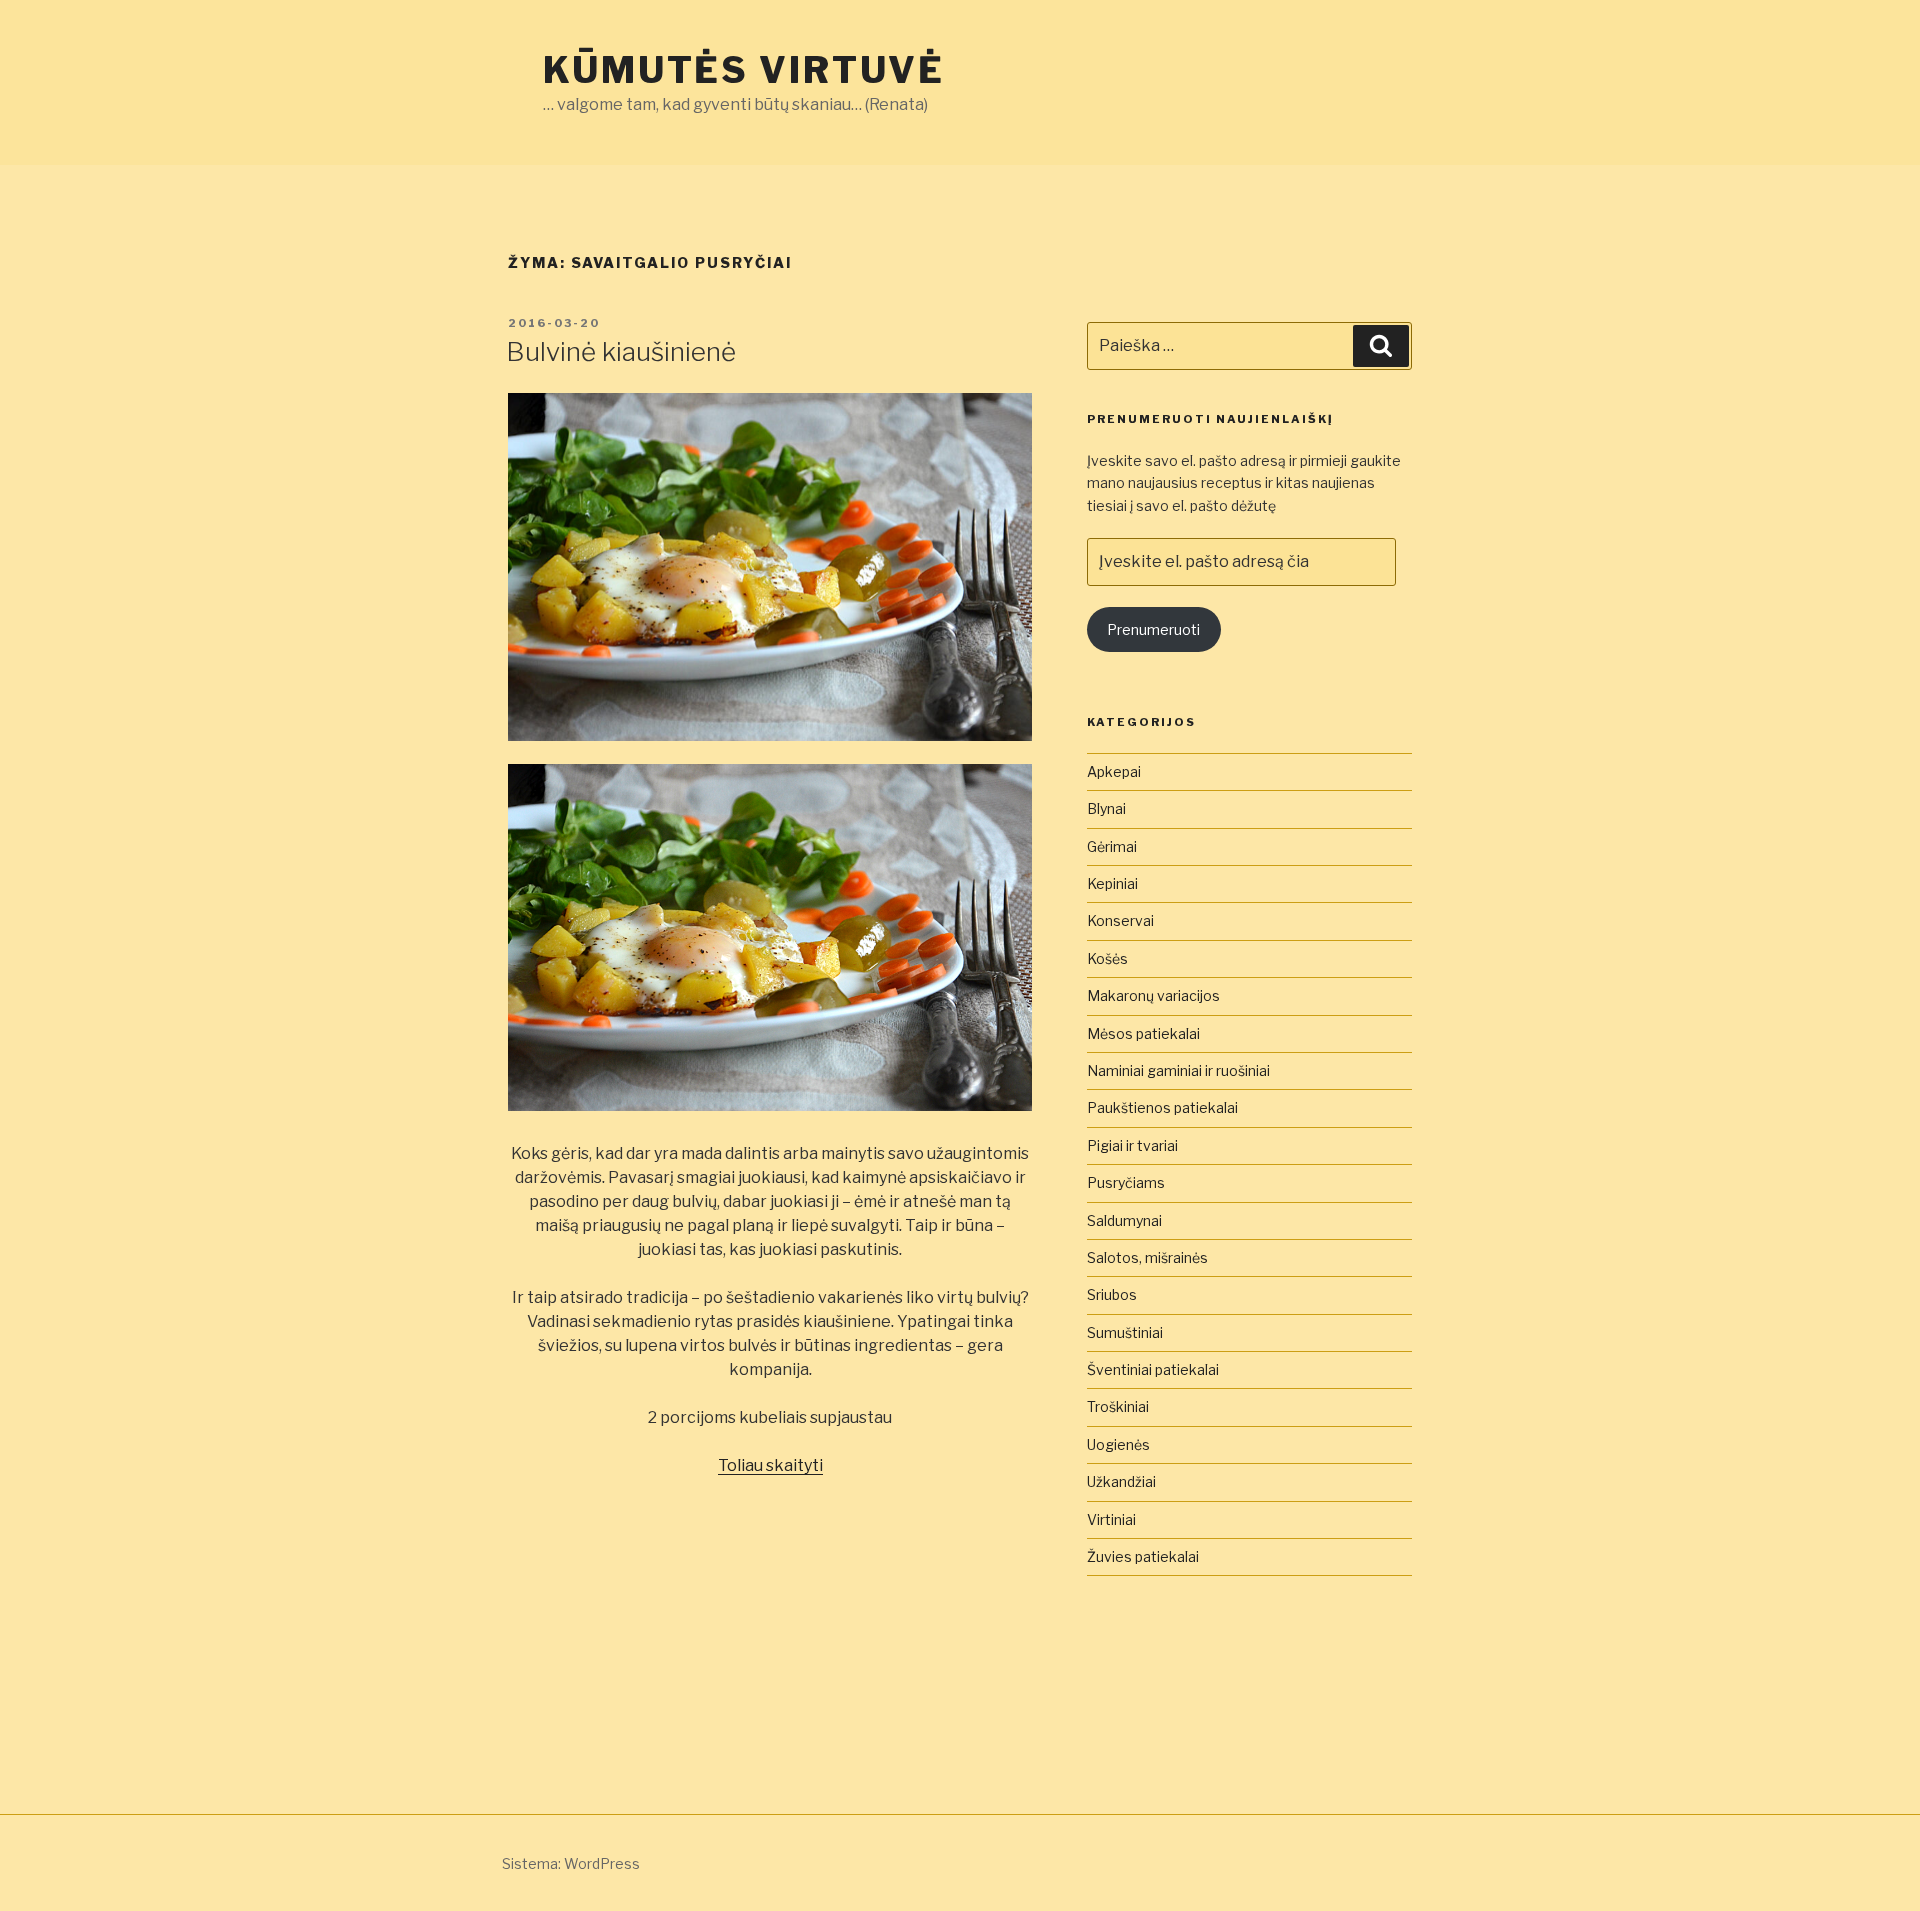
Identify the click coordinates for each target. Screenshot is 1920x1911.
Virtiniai (1111, 1519)
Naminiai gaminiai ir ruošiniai (1178, 1070)
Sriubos (1112, 1294)
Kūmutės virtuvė (744, 70)
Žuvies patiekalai (1143, 1556)
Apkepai (1114, 771)
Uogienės (1118, 1444)
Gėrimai (1112, 846)
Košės (1107, 958)
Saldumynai (1124, 1220)
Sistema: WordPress (571, 1863)
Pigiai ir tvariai (1132, 1145)
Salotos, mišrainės (1147, 1257)
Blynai (1106, 808)
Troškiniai (1118, 1406)
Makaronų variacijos (1153, 995)
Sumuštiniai (1125, 1332)
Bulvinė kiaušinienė (621, 351)
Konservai (1120, 920)
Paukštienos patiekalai (1162, 1107)
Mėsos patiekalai (1143, 1033)
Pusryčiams (1126, 1182)
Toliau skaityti (770, 1465)
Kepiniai (1112, 883)
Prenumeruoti (1153, 629)
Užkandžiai (1121, 1481)
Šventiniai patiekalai (1153, 1369)
